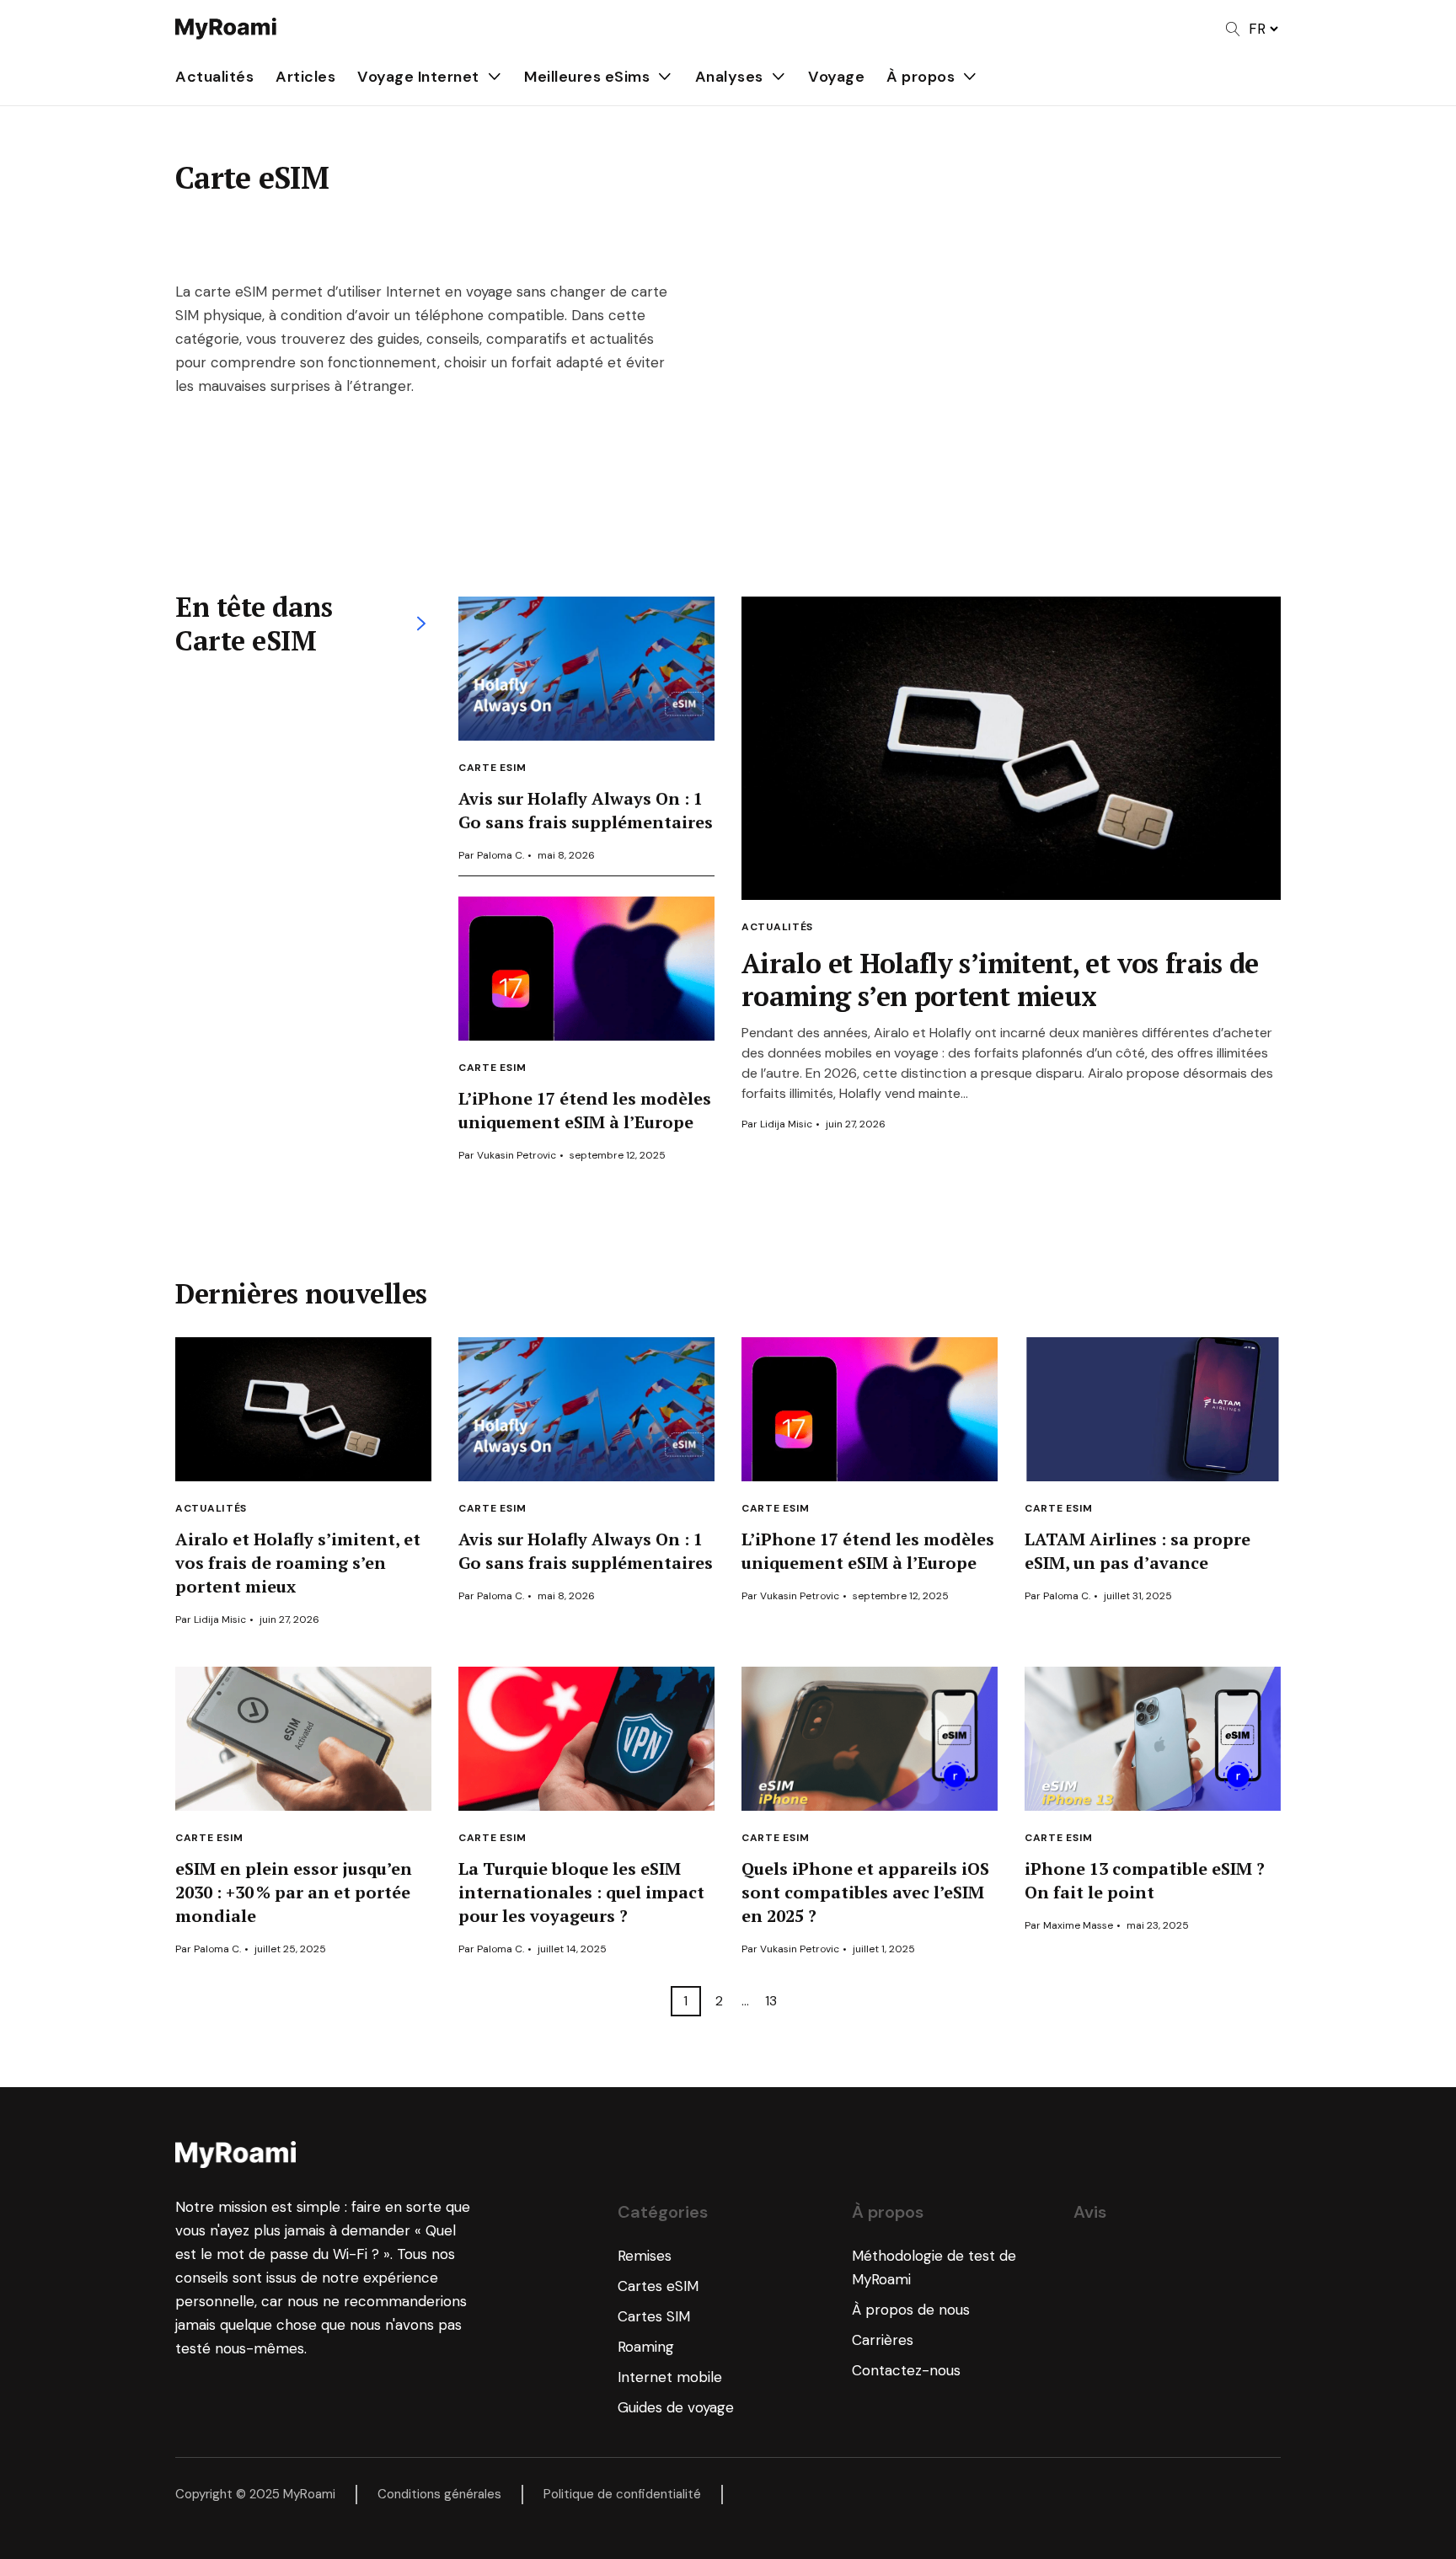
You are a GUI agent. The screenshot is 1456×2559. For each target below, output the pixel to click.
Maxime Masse (1078, 1925)
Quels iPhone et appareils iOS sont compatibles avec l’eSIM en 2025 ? (865, 1892)
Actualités (214, 77)
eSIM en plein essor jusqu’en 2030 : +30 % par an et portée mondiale (294, 1892)
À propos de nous (911, 2310)
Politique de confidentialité (622, 2494)
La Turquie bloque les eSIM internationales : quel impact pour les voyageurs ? (581, 1892)
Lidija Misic (786, 1124)
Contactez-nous (906, 2370)
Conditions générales (439, 2494)
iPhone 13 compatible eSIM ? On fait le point (1145, 1880)
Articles (305, 77)
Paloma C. (500, 855)
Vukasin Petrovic (517, 1155)
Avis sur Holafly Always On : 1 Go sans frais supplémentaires (586, 810)
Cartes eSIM (658, 2286)
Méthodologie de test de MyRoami (934, 2267)
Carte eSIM (492, 768)
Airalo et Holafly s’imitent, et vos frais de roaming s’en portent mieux (1000, 980)
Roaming (646, 2347)
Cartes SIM (654, 2316)
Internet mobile (670, 2377)
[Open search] (1233, 29)
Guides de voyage (676, 2407)
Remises (645, 2256)
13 (771, 2001)
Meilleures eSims (587, 77)
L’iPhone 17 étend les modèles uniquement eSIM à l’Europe (585, 1110)
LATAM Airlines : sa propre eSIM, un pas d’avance (1137, 1551)
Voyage (836, 77)
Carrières (883, 2340)
